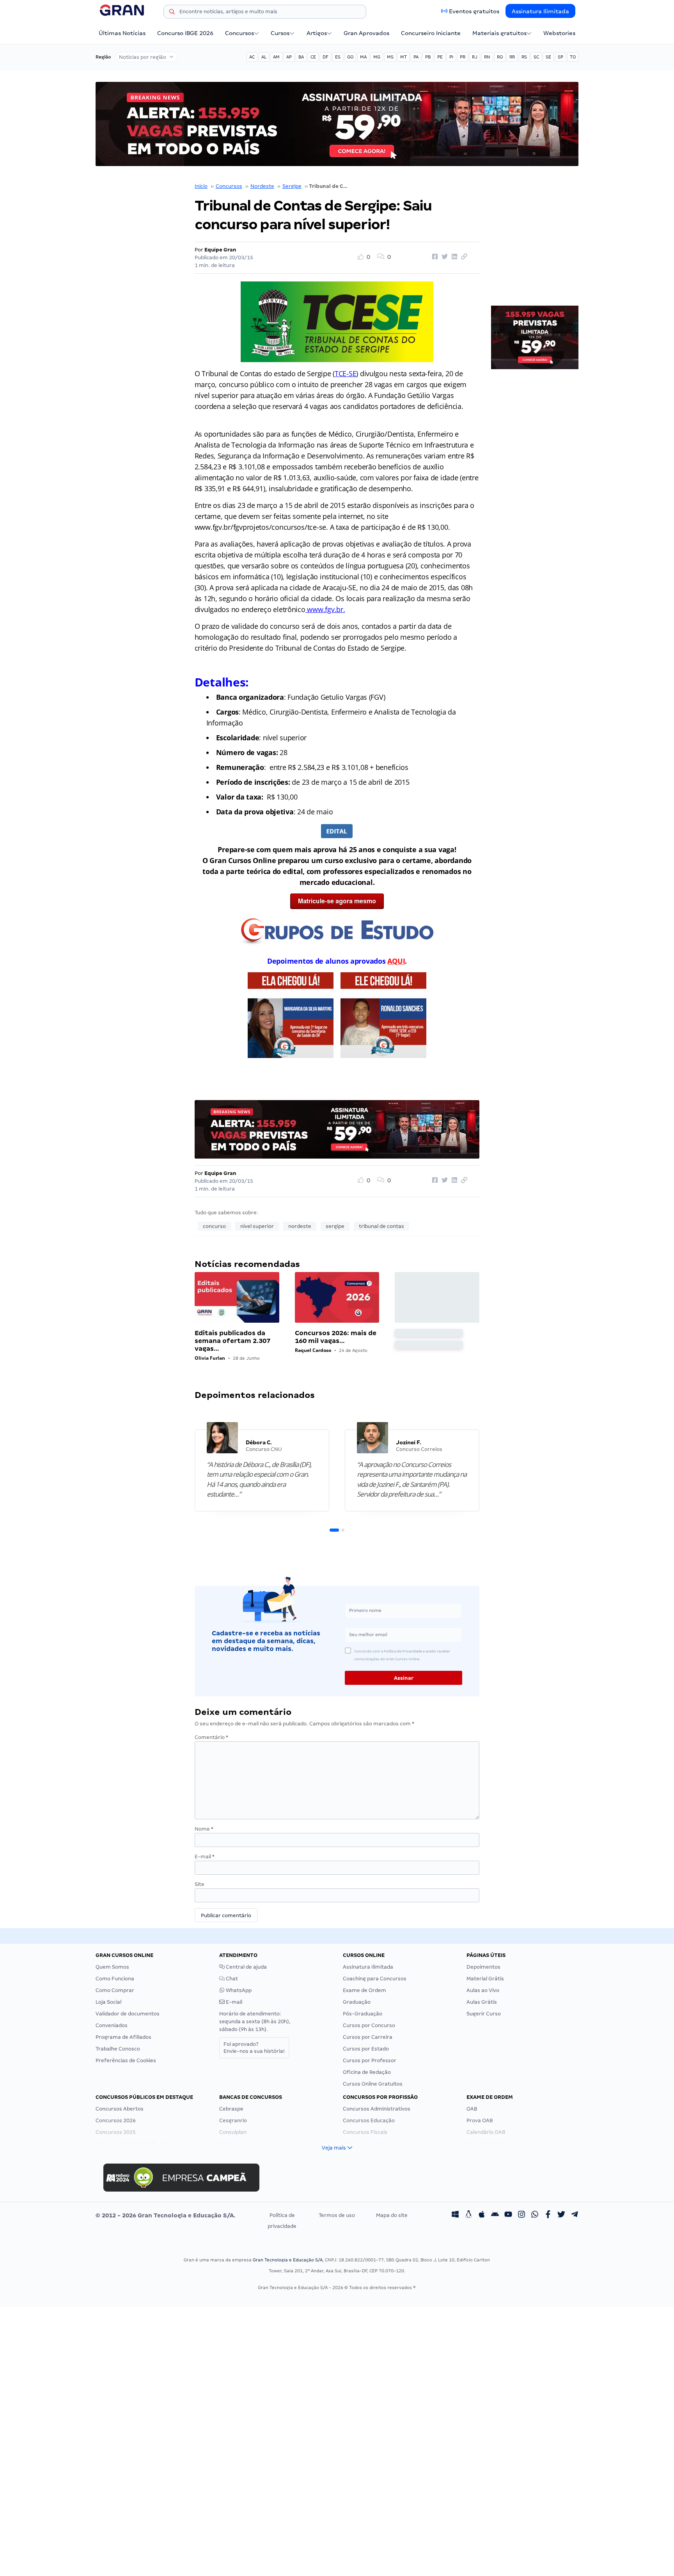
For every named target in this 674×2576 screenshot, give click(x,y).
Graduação (357, 2002)
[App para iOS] (482, 2215)
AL (264, 57)
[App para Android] (495, 2215)
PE (440, 57)
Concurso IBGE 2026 (185, 33)
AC (252, 57)
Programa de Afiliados (123, 2037)
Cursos (280, 33)
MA (363, 57)
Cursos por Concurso (369, 2025)
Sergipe (292, 186)
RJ (475, 57)
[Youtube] (508, 2215)
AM (276, 57)
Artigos (317, 33)
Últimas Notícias (122, 33)
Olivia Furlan (210, 1358)
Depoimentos (483, 1967)
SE (548, 57)
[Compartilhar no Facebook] (434, 257)
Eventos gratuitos (474, 11)
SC (536, 57)
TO (573, 57)
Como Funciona (115, 1979)
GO (350, 57)
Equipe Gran (220, 250)
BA (301, 57)
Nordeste (262, 186)
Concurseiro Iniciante (431, 33)
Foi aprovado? (254, 2048)
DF (325, 57)
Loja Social (108, 2002)
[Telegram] (575, 2215)
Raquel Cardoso (313, 1350)
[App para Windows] (455, 2215)
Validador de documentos (128, 2014)
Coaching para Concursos (375, 1979)
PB (428, 57)
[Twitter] (561, 2215)
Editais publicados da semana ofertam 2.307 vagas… (232, 1341)
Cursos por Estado (366, 2049)
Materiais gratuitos (499, 33)
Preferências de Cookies (126, 2060)
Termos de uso (337, 2215)
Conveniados (112, 2025)
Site (200, 1884)
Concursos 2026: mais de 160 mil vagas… (336, 1337)
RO (500, 57)
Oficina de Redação (367, 2072)
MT (404, 57)
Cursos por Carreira (368, 2037)
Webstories (559, 33)
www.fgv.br (325, 609)
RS (524, 57)
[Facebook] (548, 2215)
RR (512, 57)
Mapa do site (392, 2215)
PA (416, 57)
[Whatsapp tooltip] (535, 2215)
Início (201, 186)
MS (390, 57)
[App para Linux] (468, 2215)
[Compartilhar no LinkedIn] (453, 257)
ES (338, 57)
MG (377, 57)
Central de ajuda (246, 1967)
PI (451, 57)
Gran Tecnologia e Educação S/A (288, 2260)
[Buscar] (172, 13)
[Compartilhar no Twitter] (443, 257)
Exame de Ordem (364, 1990)
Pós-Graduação (363, 2014)
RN (487, 57)
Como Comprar (115, 1990)
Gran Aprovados (366, 33)
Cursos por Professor (370, 2060)
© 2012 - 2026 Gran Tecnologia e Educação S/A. (165, 2215)
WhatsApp (238, 1990)
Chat (231, 1979)
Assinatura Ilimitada (540, 11)
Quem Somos (112, 1967)
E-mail (205, 1857)
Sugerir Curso (484, 2014)
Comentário (211, 1737)
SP (560, 57)
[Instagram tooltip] (521, 2215)
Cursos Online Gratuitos (373, 2084)
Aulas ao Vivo (483, 1990)
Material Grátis (485, 1979)
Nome (204, 1829)
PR (463, 57)
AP (289, 57)
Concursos (239, 33)
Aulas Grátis (482, 2002)
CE (313, 57)
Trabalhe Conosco (118, 2049)
